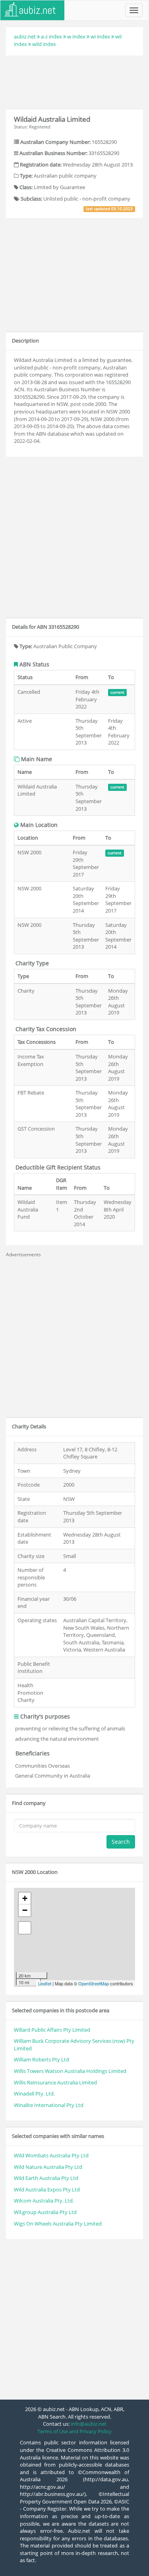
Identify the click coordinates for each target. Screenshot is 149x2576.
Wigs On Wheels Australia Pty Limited (58, 2224)
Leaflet (45, 1983)
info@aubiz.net (89, 2424)
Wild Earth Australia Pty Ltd (46, 2178)
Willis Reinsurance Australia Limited (55, 2082)
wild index (44, 44)
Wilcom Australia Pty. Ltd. (44, 2201)
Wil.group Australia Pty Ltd (45, 2212)
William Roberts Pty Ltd (42, 2059)
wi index (100, 36)
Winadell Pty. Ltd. (34, 2094)
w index (76, 36)
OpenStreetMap (94, 1983)
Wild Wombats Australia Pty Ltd (51, 2155)
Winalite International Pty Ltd (49, 2105)
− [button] (25, 1910)
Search (121, 1842)
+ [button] (25, 1898)
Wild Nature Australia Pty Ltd (48, 2167)
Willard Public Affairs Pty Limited (52, 2030)
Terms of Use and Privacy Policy (74, 2431)
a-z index (51, 36)
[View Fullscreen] (25, 1928)
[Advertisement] (75, 81)
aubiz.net (25, 36)
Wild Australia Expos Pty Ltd (47, 2189)
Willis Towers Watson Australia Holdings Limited (70, 2071)
